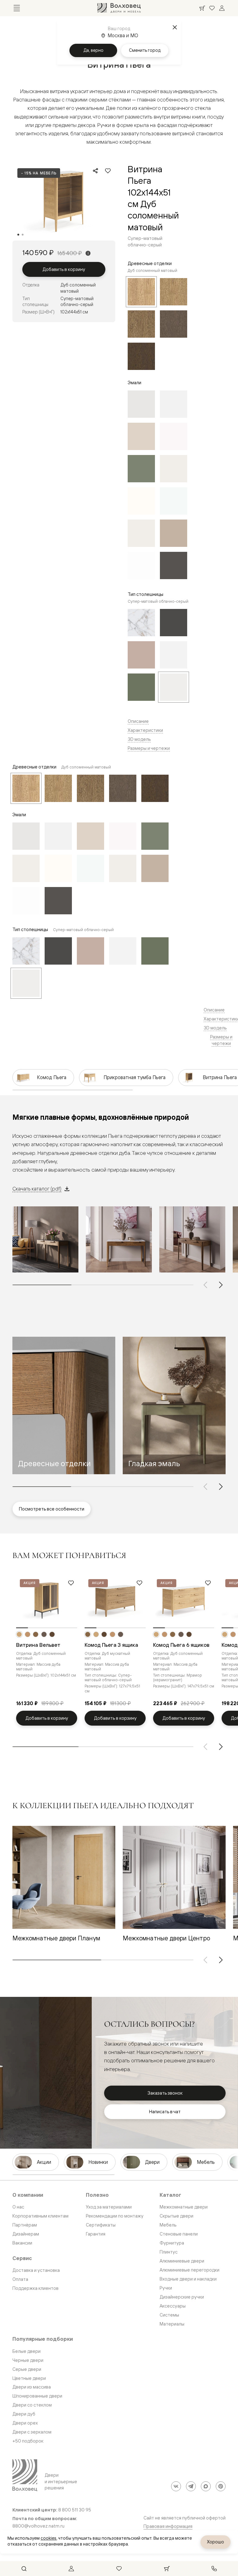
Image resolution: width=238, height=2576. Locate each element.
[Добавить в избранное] (108, 171)
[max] (206, 2486)
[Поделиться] (95, 171)
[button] (64, 1405)
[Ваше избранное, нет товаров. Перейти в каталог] (212, 8)
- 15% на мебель (39, 173)
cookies (48, 2538)
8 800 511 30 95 (75, 2510)
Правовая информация (168, 2526)
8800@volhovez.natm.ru (38, 2526)
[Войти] (222, 8)
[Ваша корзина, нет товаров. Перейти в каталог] (202, 8)
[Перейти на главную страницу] (119, 8)
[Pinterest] (221, 2486)
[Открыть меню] (17, 8)
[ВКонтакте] (176, 2486)
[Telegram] (191, 2486)
